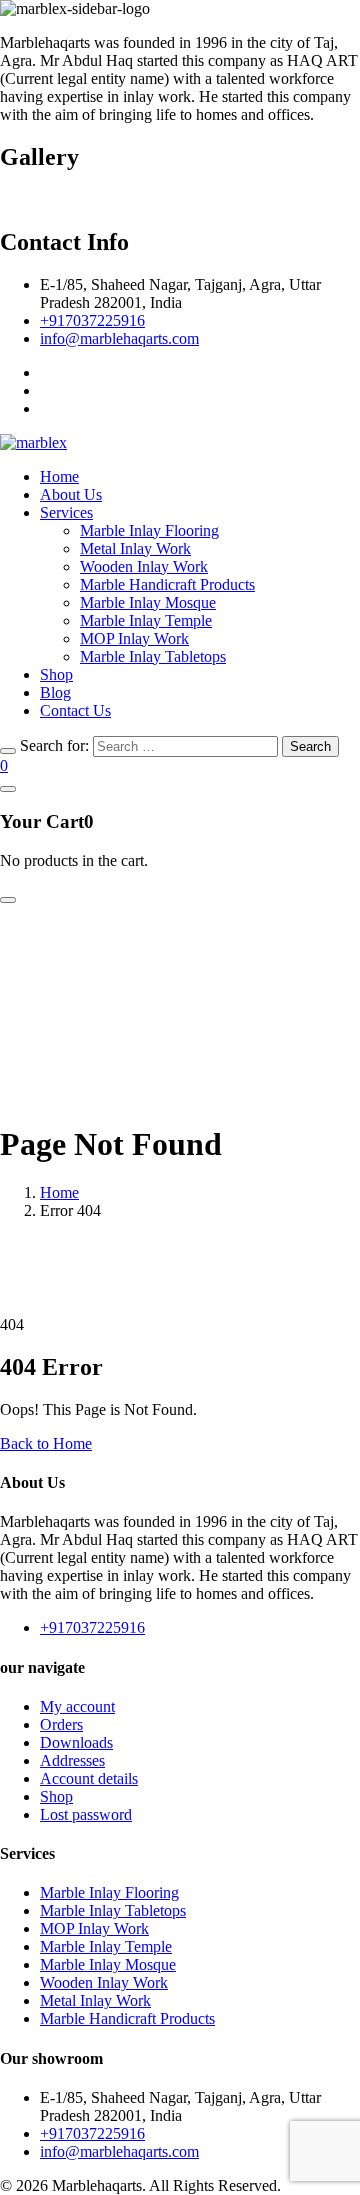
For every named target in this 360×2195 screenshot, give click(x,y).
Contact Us (75, 710)
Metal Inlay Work (135, 548)
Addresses (72, 1760)
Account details (89, 1778)
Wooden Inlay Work (144, 566)
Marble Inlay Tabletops (153, 656)
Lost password (86, 1814)
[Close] (8, 751)
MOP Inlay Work (134, 638)
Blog (55, 692)
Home (59, 476)
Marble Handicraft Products (167, 584)
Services (66, 512)
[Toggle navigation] (8, 900)
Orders (61, 1724)
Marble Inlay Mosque (148, 602)
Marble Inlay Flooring (149, 530)
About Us (71, 494)
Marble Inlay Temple (146, 620)
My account (77, 1706)
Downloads (76, 1742)
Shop (56, 674)
